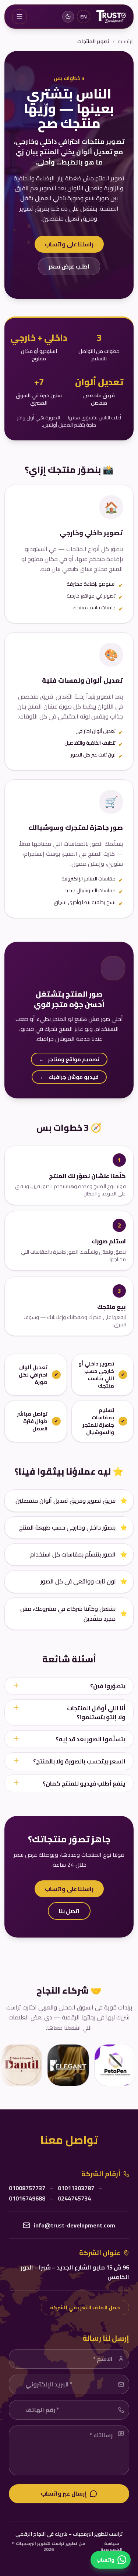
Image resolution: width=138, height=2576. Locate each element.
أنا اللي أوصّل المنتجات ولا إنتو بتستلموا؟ (96, 1713)
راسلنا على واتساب (69, 244)
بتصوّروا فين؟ (108, 1686)
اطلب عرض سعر (69, 266)
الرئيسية (126, 41)
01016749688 (27, 2198)
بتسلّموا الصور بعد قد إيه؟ (91, 1739)
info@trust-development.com (75, 2225)
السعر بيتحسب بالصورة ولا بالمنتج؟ (79, 1761)
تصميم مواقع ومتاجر (69, 1059)
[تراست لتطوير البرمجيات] (111, 17)
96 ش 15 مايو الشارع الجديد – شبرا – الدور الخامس (75, 2272)
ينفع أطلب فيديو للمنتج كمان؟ (84, 1783)
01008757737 (27, 2188)
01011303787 (76, 2188)
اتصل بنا (69, 1911)
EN (84, 17)
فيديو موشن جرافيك (69, 1077)
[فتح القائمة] (20, 17)
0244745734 (74, 2198)
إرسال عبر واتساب (64, 2493)
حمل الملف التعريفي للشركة (85, 2307)
